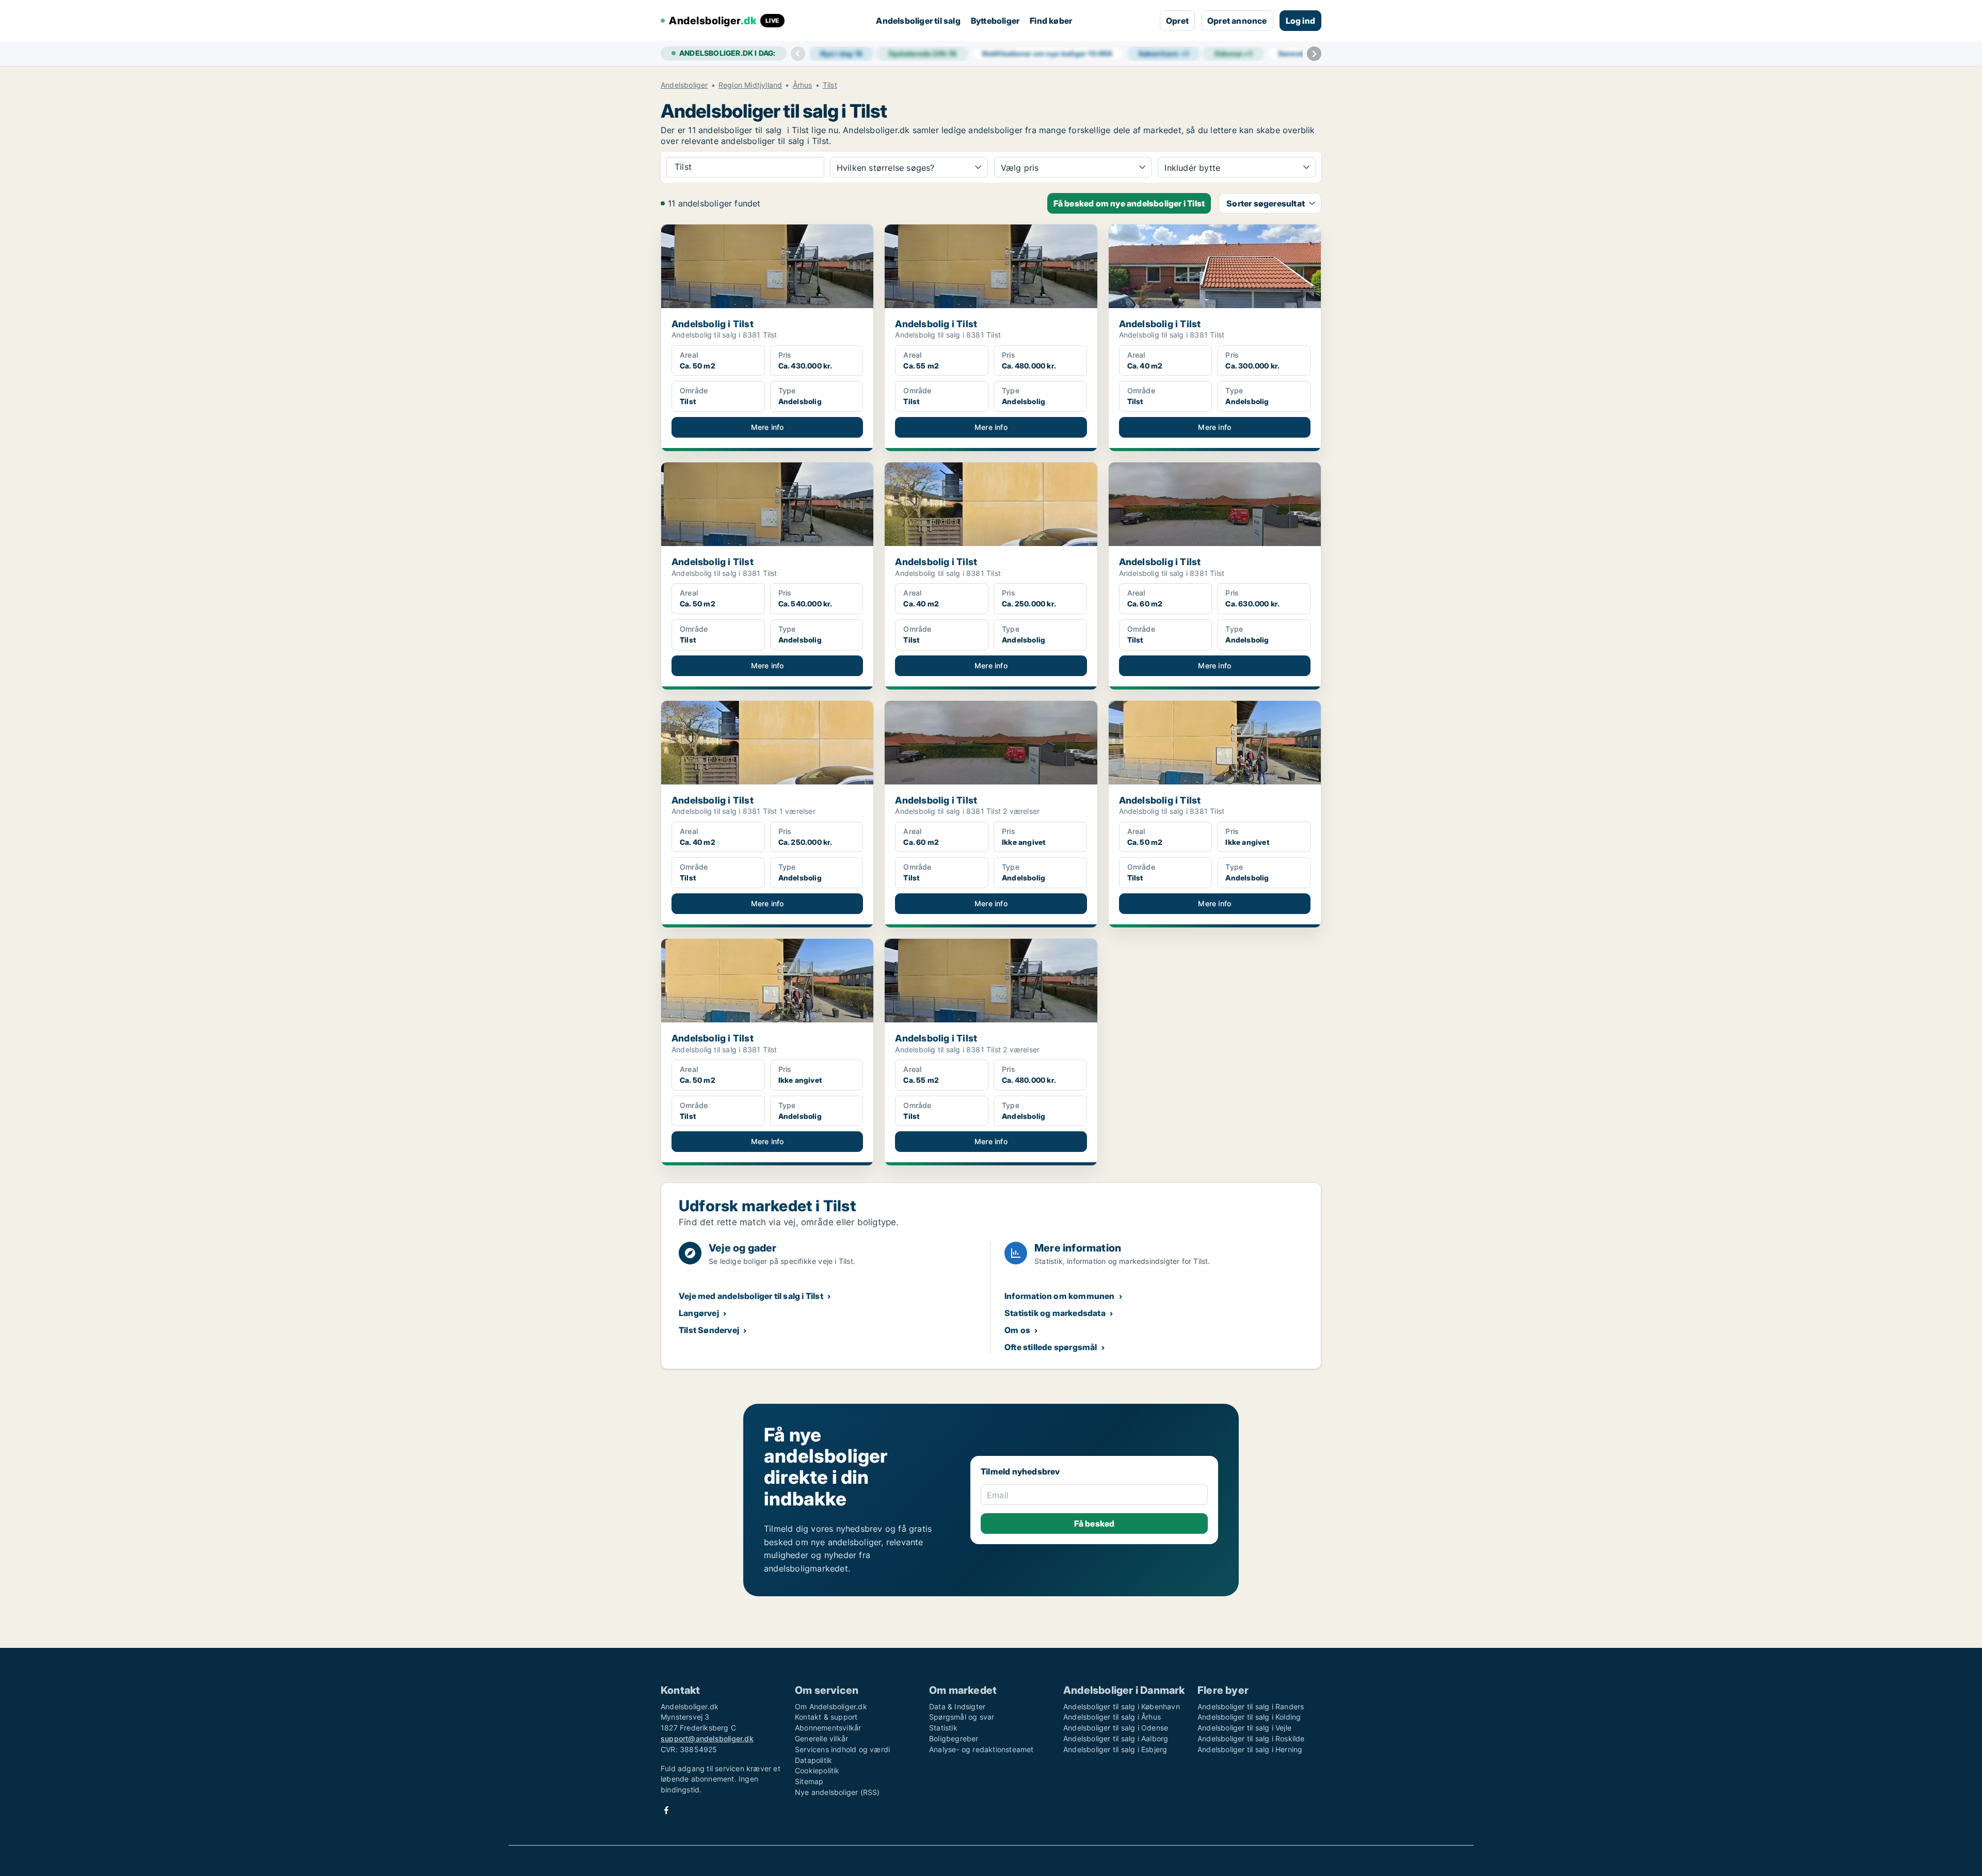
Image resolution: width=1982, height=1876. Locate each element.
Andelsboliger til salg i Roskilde (1251, 1738)
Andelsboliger (684, 85)
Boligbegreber (954, 1738)
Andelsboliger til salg (918, 21)
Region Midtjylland (750, 85)
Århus (803, 85)
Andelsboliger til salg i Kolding (1249, 1717)
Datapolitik (813, 1760)
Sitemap (809, 1781)
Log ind (1300, 21)
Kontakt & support (826, 1717)
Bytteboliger (995, 21)
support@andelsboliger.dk (707, 1738)
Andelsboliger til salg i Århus (1112, 1717)
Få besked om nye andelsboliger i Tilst (1129, 203)
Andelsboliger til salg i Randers (1251, 1706)
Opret (1177, 21)
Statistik (943, 1728)
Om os (1017, 1330)
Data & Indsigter (957, 1706)
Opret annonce (1237, 21)
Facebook (666, 1810)
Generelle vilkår (821, 1738)
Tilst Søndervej (709, 1330)
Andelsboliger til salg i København (1122, 1706)
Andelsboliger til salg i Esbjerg (1115, 1749)
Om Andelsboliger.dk (831, 1706)
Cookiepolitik (817, 1770)
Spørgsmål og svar (962, 1717)
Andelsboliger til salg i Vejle (1244, 1728)
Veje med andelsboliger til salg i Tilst (751, 1296)
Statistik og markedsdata (1055, 1313)
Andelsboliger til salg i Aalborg (1116, 1738)
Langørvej (699, 1313)
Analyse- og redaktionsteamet (981, 1749)
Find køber (1051, 21)
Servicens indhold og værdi (842, 1749)
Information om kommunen (1060, 1296)
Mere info (768, 427)
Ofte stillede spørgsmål (1051, 1347)
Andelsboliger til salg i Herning (1250, 1749)
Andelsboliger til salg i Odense (1116, 1728)
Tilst (830, 85)
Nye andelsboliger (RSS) (837, 1792)
